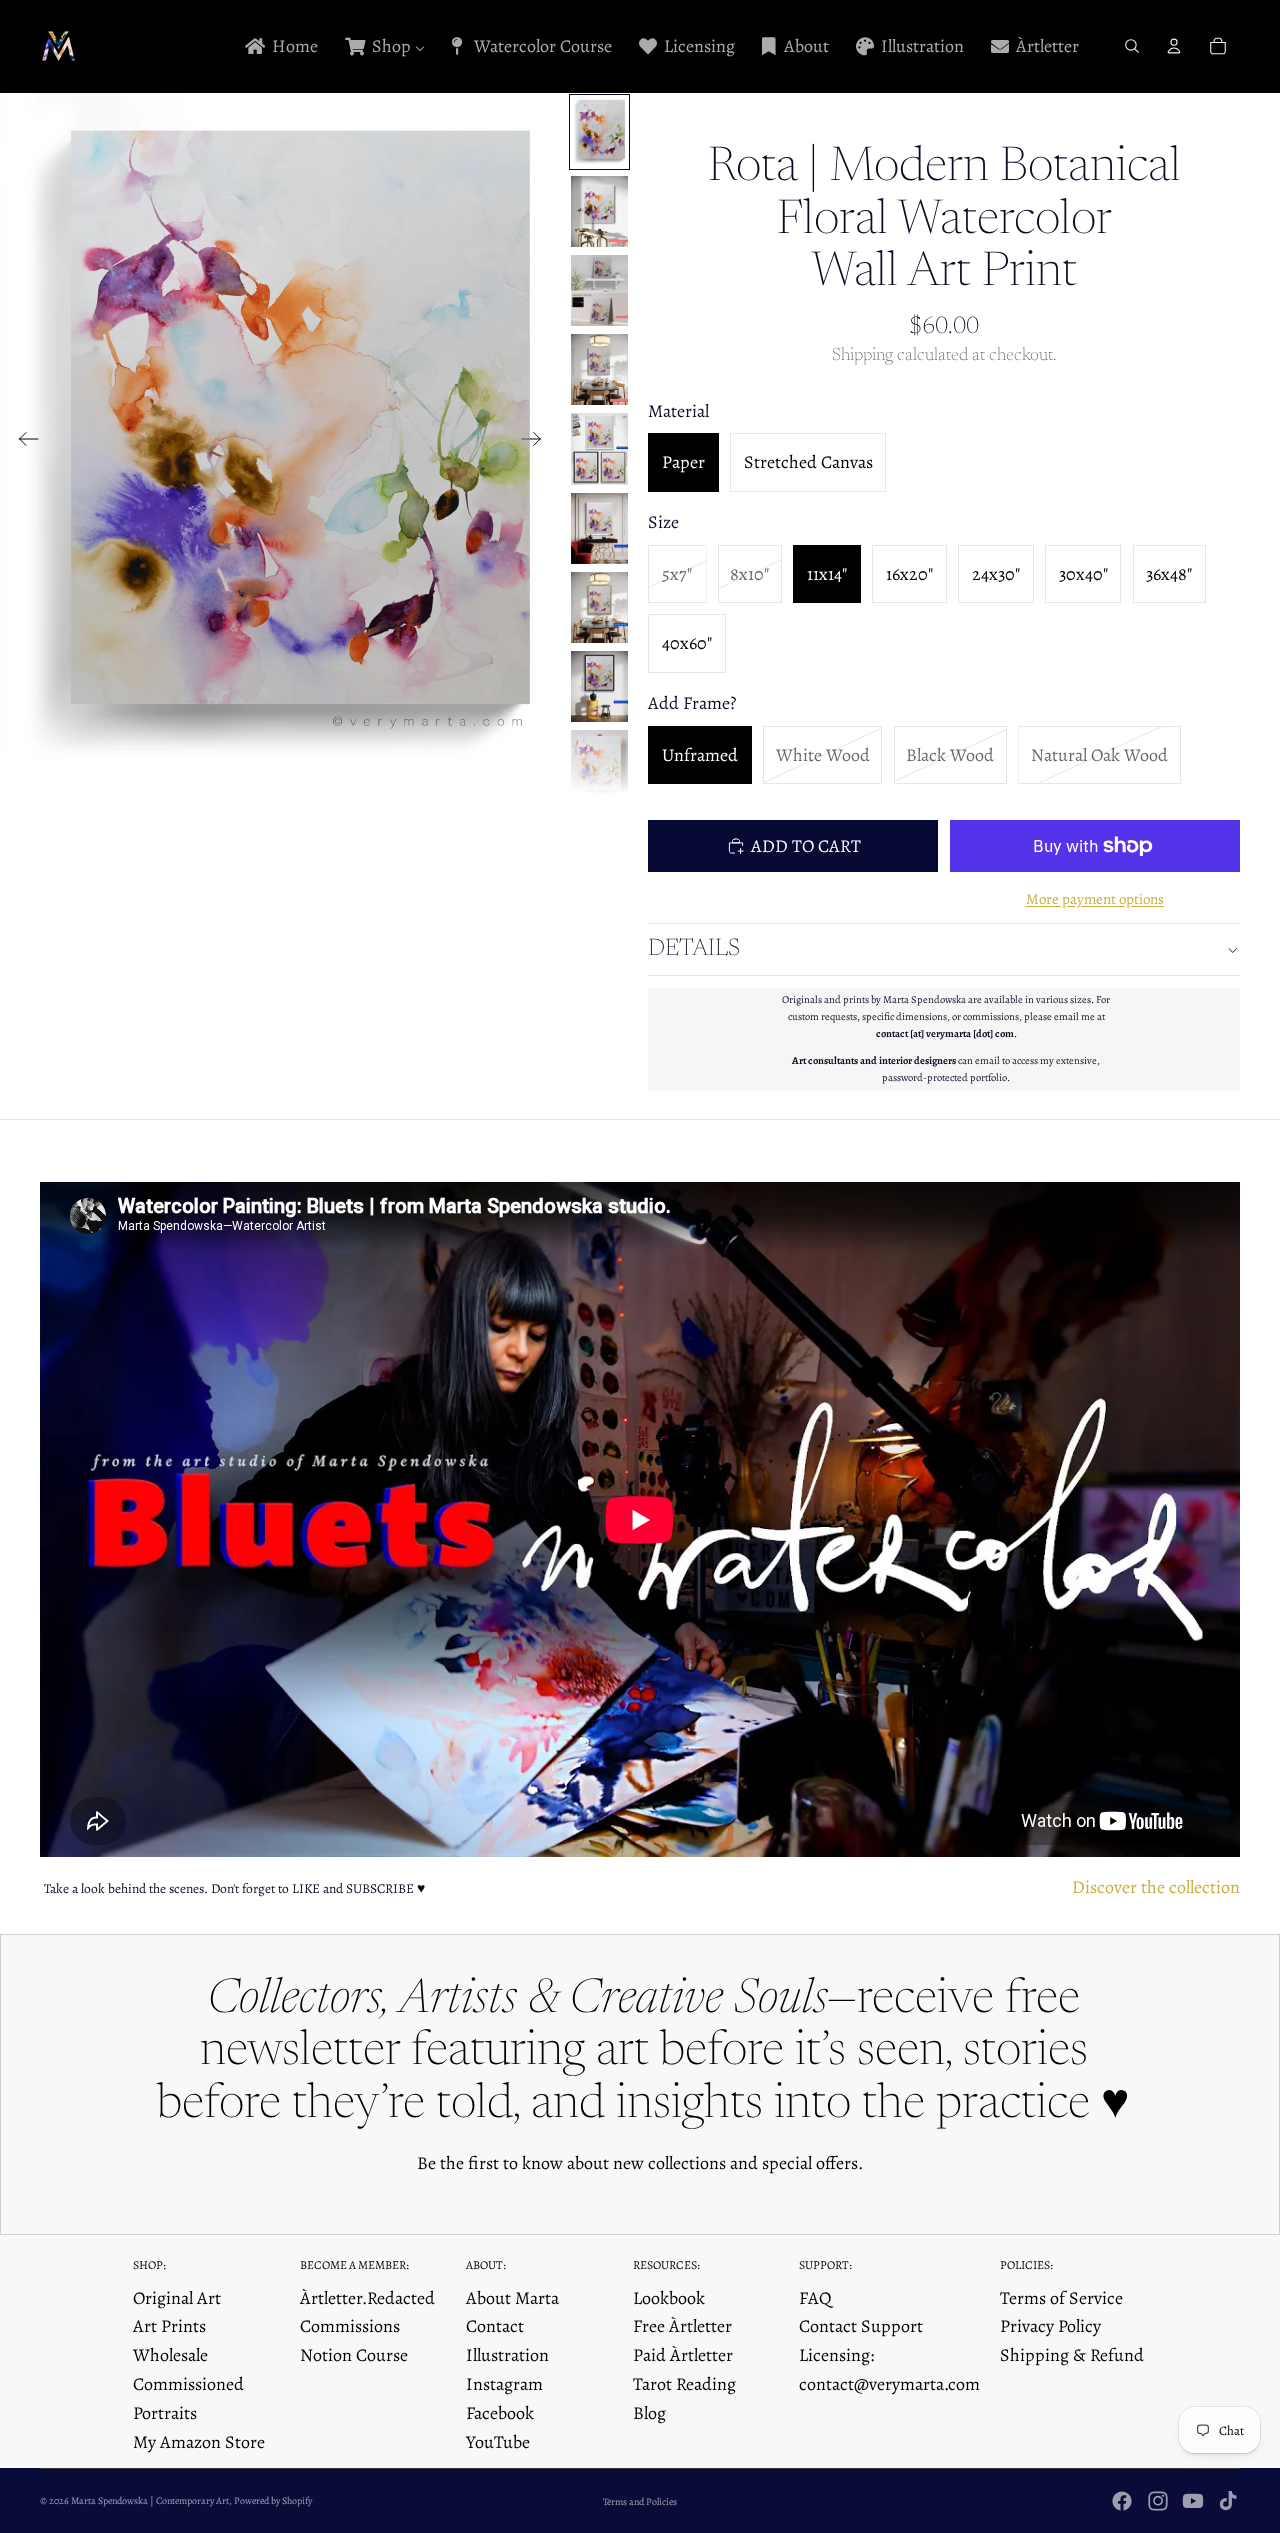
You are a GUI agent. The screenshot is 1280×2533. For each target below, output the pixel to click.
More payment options (1095, 899)
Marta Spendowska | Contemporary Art (150, 2500)
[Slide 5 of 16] (599, 448)
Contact (495, 2326)
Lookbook (669, 2298)
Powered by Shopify (273, 2500)
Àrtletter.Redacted (367, 2298)
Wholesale (170, 2355)
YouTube (498, 2442)
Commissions (350, 2326)
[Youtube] (1193, 2501)
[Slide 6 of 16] (599, 528)
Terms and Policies (640, 2501)
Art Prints (169, 2326)
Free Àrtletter (682, 2326)
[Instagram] (1158, 2501)
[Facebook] (1122, 2501)
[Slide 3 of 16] (599, 290)
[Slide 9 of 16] (599, 765)
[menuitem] (280, 46)
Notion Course (354, 2355)
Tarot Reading (684, 2384)
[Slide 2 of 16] (599, 211)
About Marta (512, 2298)
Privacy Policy (1050, 2326)
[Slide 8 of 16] (599, 686)
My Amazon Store (199, 2442)
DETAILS (694, 949)
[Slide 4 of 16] (599, 369)
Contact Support (861, 2326)
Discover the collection (1156, 1887)
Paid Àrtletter (683, 2355)
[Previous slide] (22, 443)
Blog (649, 2413)
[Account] (1174, 46)
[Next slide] (537, 443)
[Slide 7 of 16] (599, 607)
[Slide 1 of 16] (599, 131)
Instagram (504, 2384)
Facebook (500, 2413)
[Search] (1132, 46)
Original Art (177, 2298)
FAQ (815, 2298)
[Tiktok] (1228, 2501)
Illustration (507, 2355)
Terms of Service (1061, 2298)
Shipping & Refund (1072, 2355)
